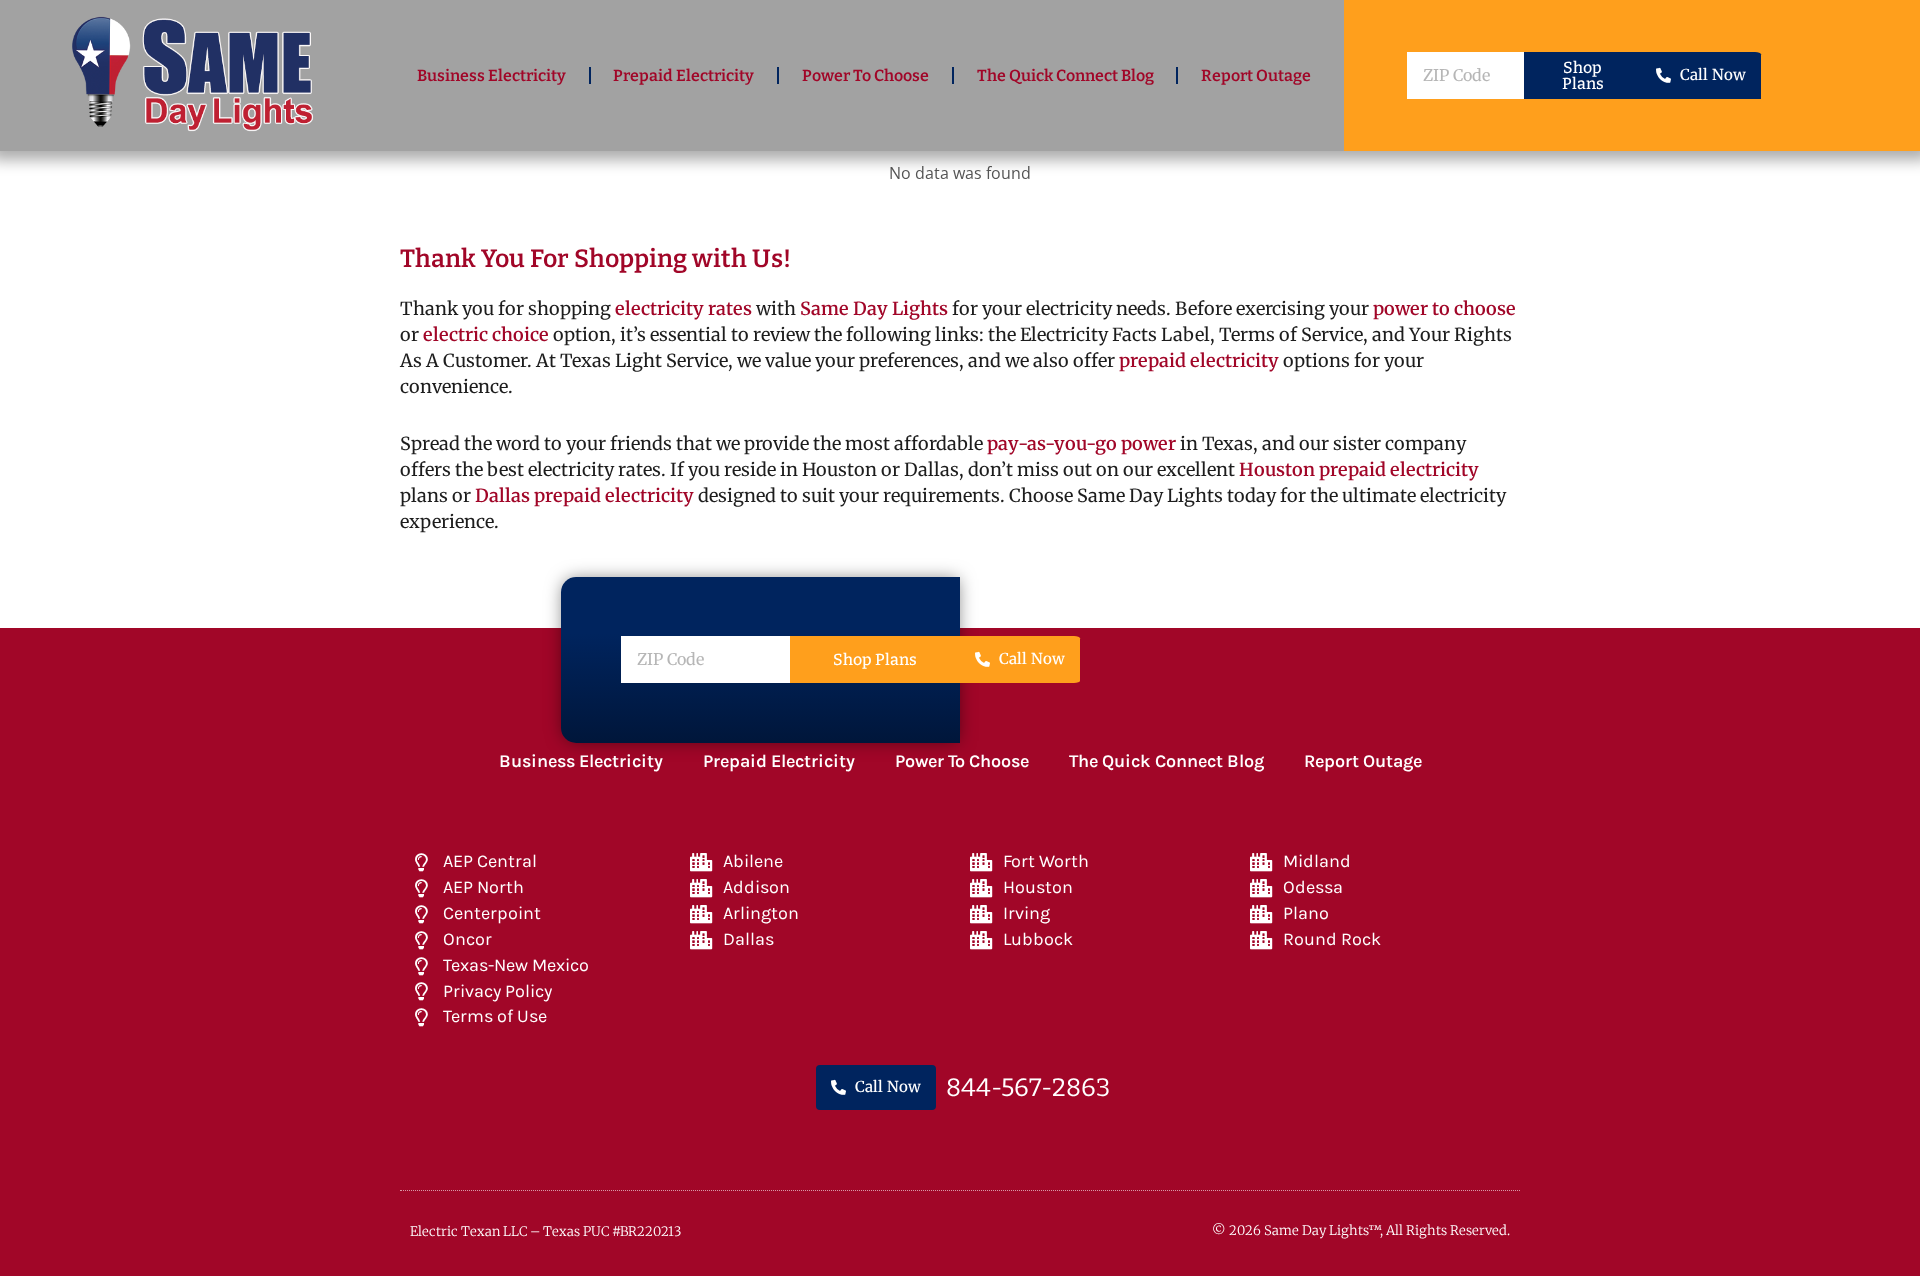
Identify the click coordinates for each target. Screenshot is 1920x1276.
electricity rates (683, 308)
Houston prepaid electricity (1359, 469)
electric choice (486, 334)
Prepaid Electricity (683, 75)
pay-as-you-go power (1081, 443)
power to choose (1444, 308)
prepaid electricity (1197, 360)
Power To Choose (865, 75)
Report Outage (1256, 75)
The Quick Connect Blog (1065, 75)
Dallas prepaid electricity (584, 495)
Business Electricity (491, 75)
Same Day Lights (874, 308)
